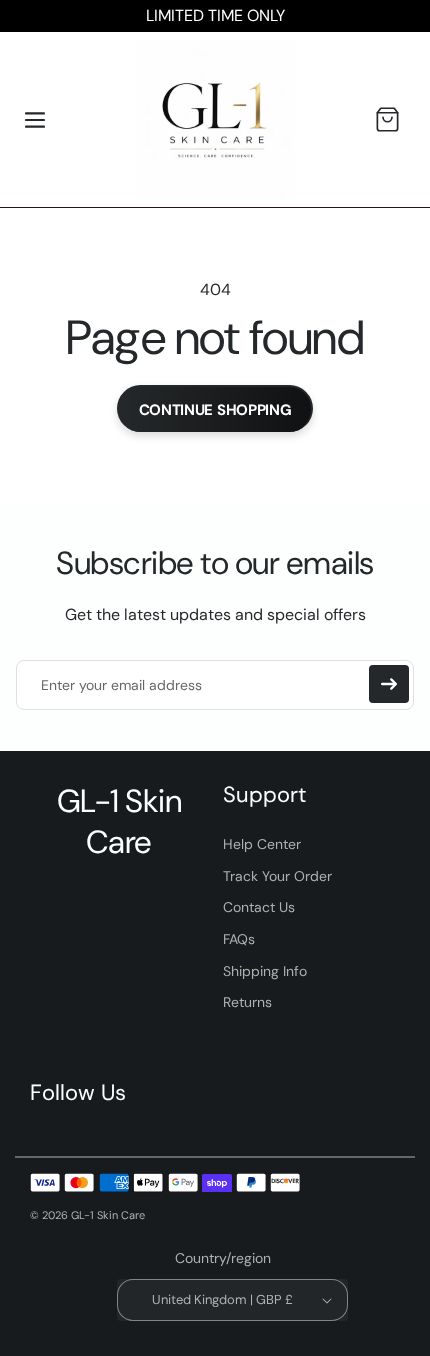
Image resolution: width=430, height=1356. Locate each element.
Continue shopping (215, 410)
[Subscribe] (389, 684)
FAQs (239, 939)
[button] (35, 120)
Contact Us (259, 907)
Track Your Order (277, 876)
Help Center (262, 844)
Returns (247, 1002)
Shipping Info (265, 971)
